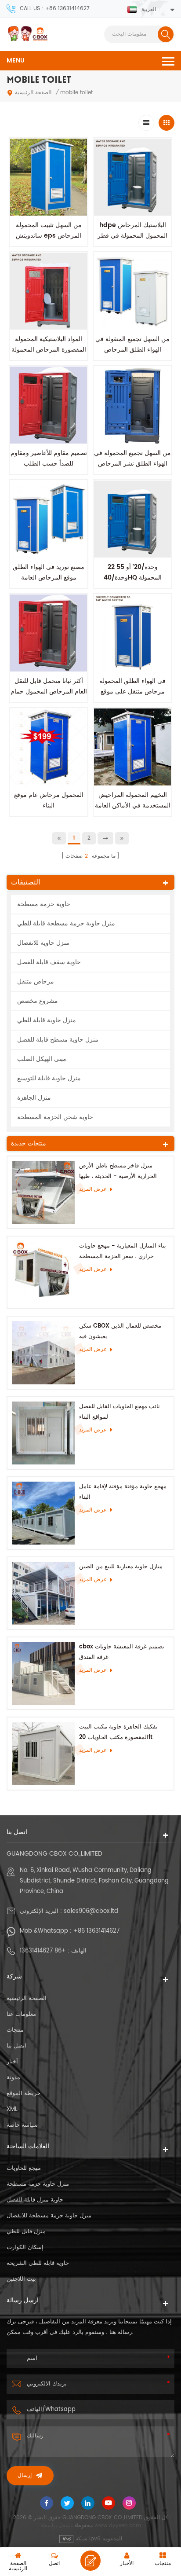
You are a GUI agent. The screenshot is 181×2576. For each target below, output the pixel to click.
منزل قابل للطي (26, 2232)
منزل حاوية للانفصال (43, 943)
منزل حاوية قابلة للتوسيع (49, 1078)
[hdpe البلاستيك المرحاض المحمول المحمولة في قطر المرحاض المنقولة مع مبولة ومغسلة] (132, 177)
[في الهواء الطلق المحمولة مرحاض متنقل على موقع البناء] (132, 633)
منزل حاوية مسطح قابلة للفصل (58, 1040)
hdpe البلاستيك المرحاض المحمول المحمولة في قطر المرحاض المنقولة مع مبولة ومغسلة (132, 241)
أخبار (12, 2062)
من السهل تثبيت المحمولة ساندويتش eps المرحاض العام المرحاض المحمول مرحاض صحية (49, 241)
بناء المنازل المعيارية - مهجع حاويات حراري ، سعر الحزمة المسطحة (123, 1251)
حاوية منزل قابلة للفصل (35, 2200)
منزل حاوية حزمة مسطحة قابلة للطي (66, 923)
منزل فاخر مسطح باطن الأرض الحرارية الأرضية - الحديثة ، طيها (118, 1171)
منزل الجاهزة (34, 1098)
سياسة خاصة (22, 2125)
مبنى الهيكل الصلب (42, 1059)
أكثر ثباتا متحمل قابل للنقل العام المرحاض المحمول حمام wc (49, 692)
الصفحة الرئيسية (33, 93)
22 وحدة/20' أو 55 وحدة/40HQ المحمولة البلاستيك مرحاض (133, 578)
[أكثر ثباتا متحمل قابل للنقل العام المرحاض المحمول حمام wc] (49, 633)
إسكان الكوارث (25, 2248)
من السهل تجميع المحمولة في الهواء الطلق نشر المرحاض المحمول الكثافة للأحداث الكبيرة (132, 469)
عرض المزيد (93, 1189)
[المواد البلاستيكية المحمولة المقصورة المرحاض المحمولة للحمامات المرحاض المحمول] (49, 291)
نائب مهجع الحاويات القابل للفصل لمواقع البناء (119, 1412)
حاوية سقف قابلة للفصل (49, 962)
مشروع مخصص (38, 1001)
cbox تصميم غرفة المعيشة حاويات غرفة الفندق (122, 1652)
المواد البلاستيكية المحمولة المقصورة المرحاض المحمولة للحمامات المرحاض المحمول (49, 350)
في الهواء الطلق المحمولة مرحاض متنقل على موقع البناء (132, 692)
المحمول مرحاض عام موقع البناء (49, 800)
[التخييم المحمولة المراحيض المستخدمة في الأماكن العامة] (132, 747)
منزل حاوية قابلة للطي (47, 1020)
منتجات (15, 2030)
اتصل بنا (16, 2046)
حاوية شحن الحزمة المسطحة (55, 1117)
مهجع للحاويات (24, 2168)
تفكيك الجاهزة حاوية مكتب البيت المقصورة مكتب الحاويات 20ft (118, 1732)
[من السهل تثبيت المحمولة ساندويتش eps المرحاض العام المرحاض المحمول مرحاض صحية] (49, 177)
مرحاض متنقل (36, 982)
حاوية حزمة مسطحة (44, 904)
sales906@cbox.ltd (91, 1911)
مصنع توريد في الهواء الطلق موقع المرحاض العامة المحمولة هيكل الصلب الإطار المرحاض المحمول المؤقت (49, 583)
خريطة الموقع (24, 2093)
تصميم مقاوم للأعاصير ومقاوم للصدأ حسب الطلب (49, 458)
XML (12, 2109)
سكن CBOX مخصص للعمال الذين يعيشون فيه (120, 1331)
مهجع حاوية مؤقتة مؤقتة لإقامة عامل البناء (123, 1492)
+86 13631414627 (96, 1931)
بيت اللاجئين (21, 2279)
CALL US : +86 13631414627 (55, 9)
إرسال (25, 2476)
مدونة (13, 2078)
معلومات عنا (21, 2014)
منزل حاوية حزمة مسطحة (38, 2184)
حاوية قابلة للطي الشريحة (38, 2263)
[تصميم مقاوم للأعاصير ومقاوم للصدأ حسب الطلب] (49, 405)
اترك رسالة (90, 2561)
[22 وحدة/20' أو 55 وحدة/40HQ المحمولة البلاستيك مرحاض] (132, 519)
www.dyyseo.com (118, 2526)
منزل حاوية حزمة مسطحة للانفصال (49, 2216)
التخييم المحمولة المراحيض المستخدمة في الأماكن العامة (133, 800)
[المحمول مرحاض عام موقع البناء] (49, 747)
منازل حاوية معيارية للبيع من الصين (121, 1567)
